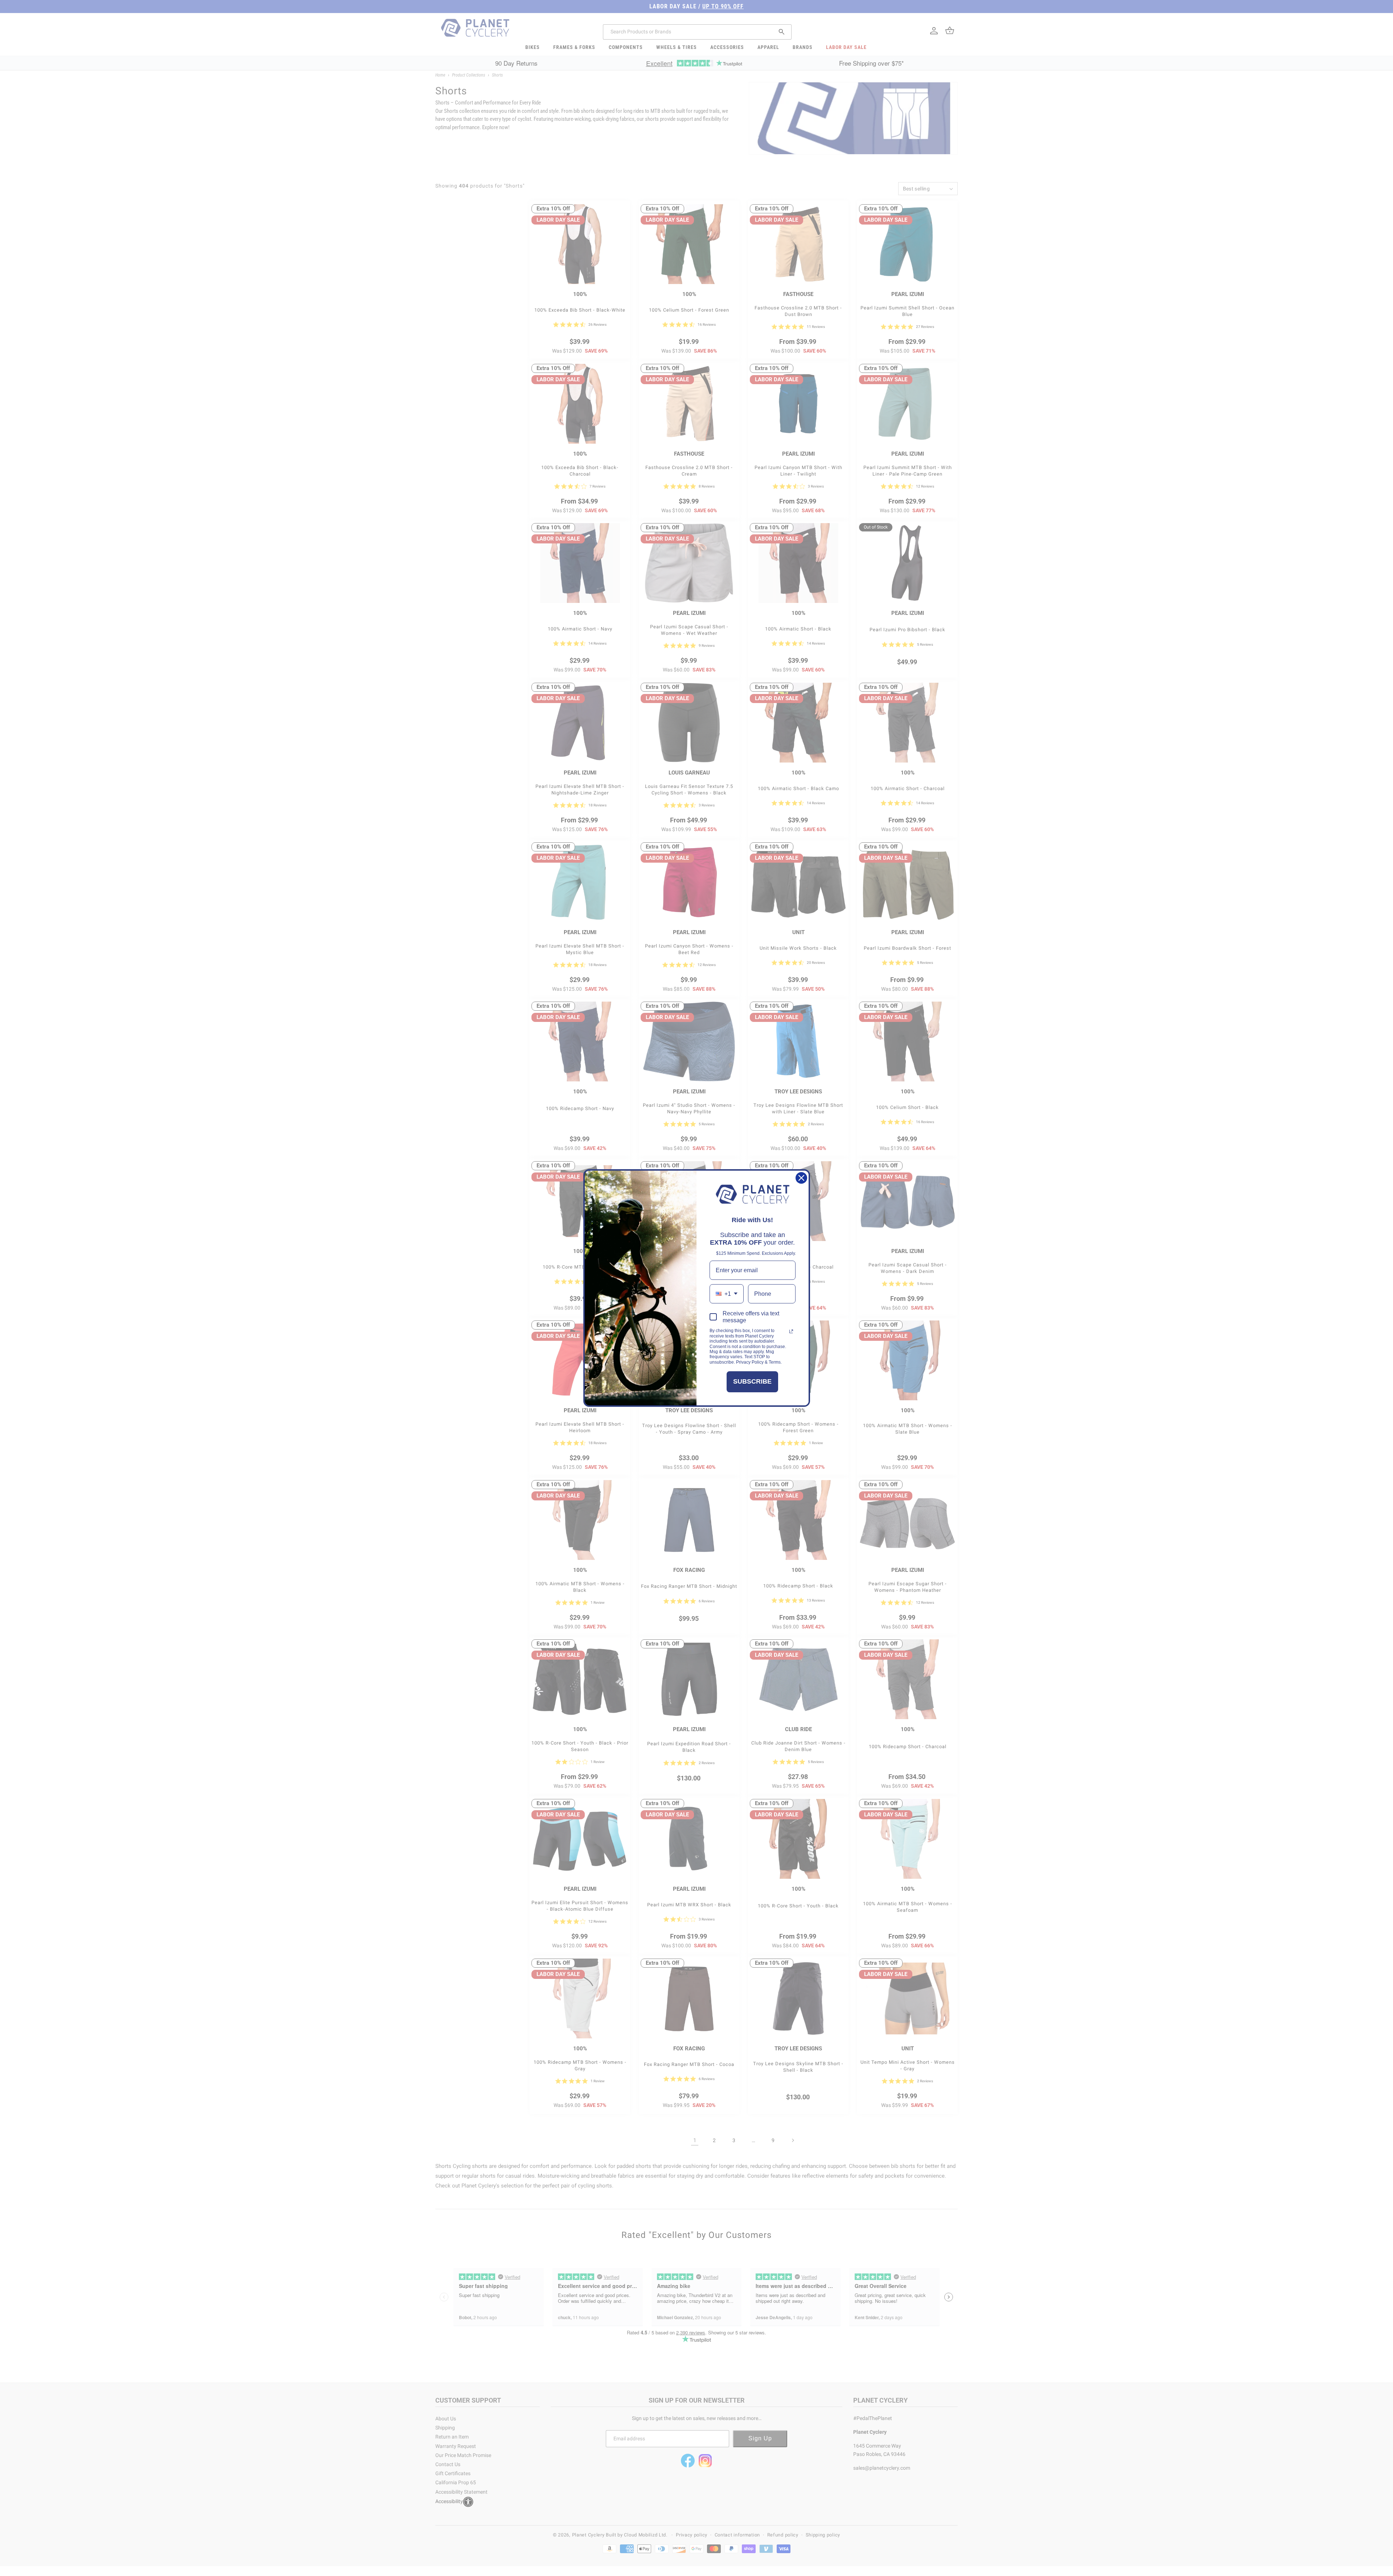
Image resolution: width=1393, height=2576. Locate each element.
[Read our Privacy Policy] (791, 1331)
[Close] (801, 1178)
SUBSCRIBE (752, 1381)
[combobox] (727, 1294)
